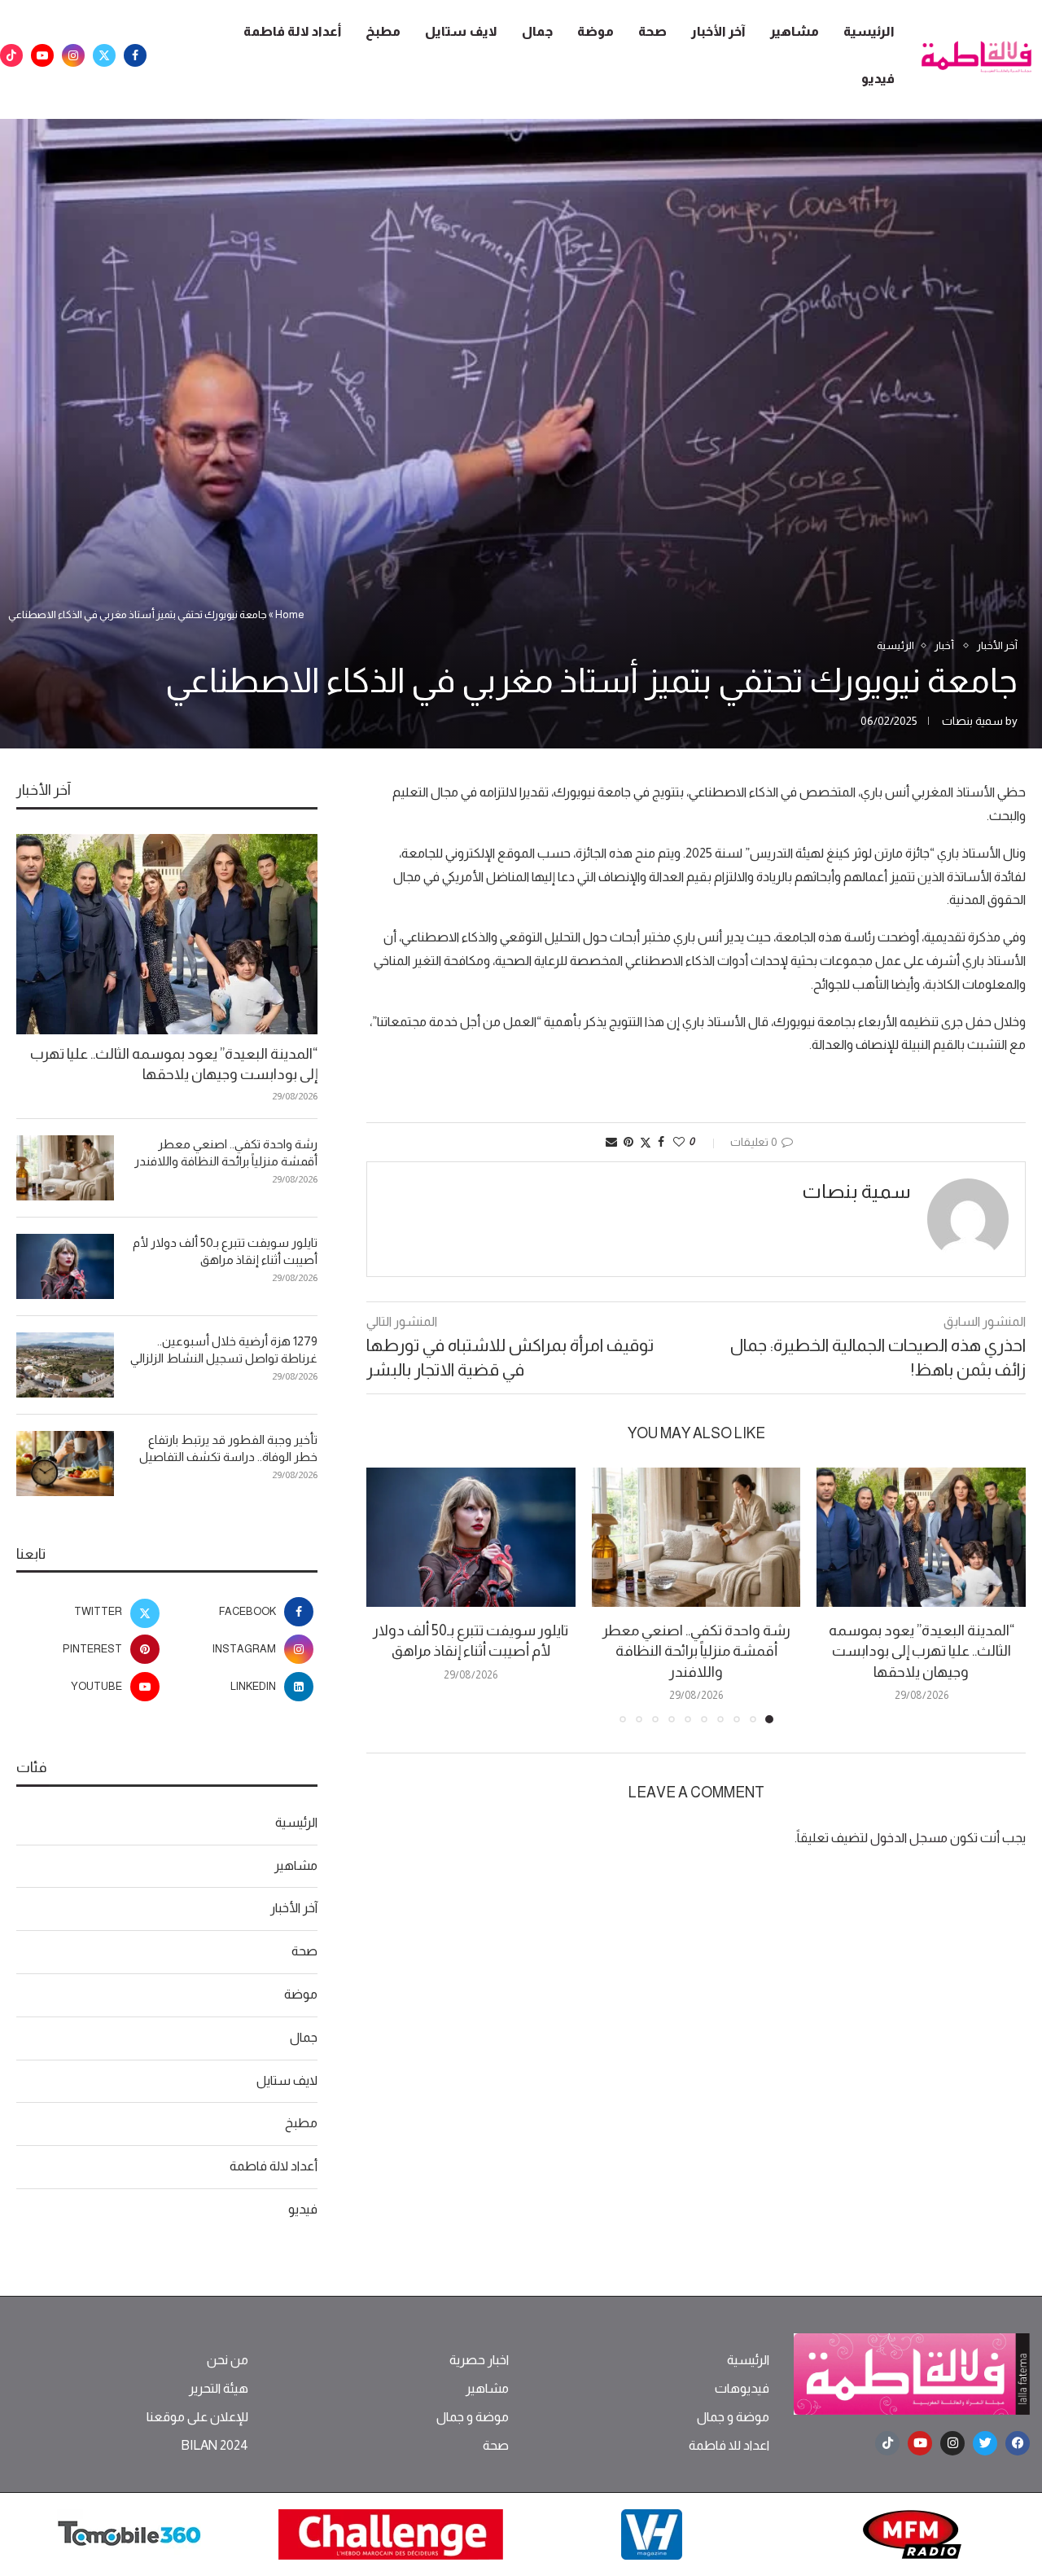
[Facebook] (135, 55)
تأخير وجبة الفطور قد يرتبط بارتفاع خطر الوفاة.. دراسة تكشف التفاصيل (228, 1448)
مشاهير (795, 31)
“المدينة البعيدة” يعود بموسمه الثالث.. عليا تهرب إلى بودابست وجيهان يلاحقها (922, 1651)
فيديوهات (742, 2389)
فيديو (878, 79)
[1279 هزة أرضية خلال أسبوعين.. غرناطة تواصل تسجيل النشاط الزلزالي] (65, 1365)
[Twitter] (104, 55)
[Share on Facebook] (661, 1142)
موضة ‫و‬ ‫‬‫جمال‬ (733, 2417)
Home (290, 614)
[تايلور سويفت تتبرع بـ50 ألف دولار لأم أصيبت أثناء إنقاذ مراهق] (471, 1537)
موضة (595, 31)
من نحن (228, 2360)
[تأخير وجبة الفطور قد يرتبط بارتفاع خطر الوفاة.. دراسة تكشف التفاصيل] (65, 1464)
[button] (388, 1595)
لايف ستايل (461, 31)
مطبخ (383, 31)
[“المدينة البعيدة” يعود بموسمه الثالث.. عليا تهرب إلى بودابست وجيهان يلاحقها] (921, 1537)
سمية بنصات (972, 721)
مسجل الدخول (909, 1838)
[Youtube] (42, 55)
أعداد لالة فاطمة (292, 31)
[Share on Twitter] (646, 1142)
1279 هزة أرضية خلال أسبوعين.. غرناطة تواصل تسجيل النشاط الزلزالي (224, 1349)
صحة (652, 31)
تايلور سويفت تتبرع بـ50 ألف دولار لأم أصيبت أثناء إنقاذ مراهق (225, 1251)
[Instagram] (73, 55)
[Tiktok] (11, 55)
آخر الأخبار (718, 31)
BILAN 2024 (215, 2446)
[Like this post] (679, 1142)
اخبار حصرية (479, 2360)
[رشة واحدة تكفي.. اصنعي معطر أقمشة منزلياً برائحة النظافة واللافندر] (696, 1537)
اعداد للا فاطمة (729, 2446)
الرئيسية (869, 31)
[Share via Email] (611, 1142)
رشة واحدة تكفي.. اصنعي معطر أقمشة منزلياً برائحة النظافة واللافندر (696, 1651)
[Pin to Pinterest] (628, 1142)
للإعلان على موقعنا (197, 2417)
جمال (537, 31)
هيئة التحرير (219, 2389)
